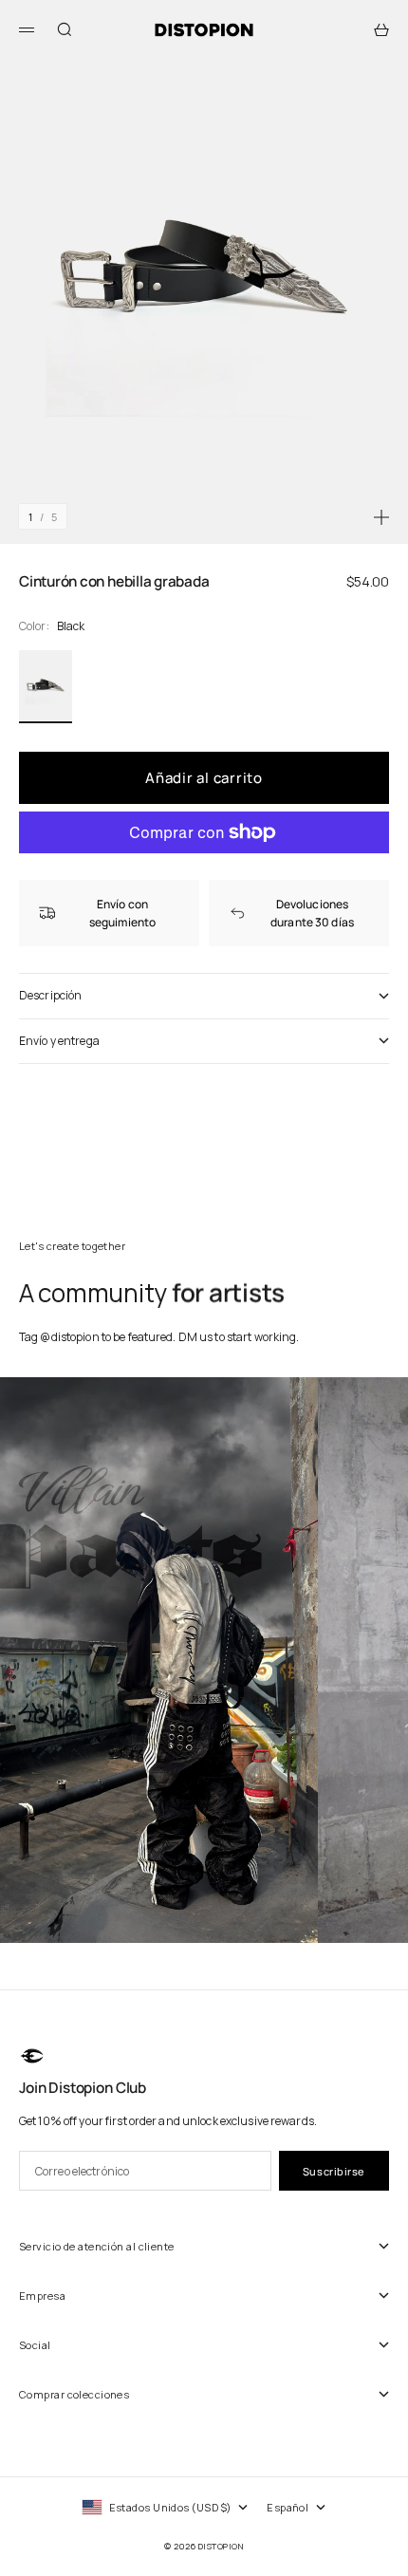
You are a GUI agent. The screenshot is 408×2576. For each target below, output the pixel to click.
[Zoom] (381, 517)
